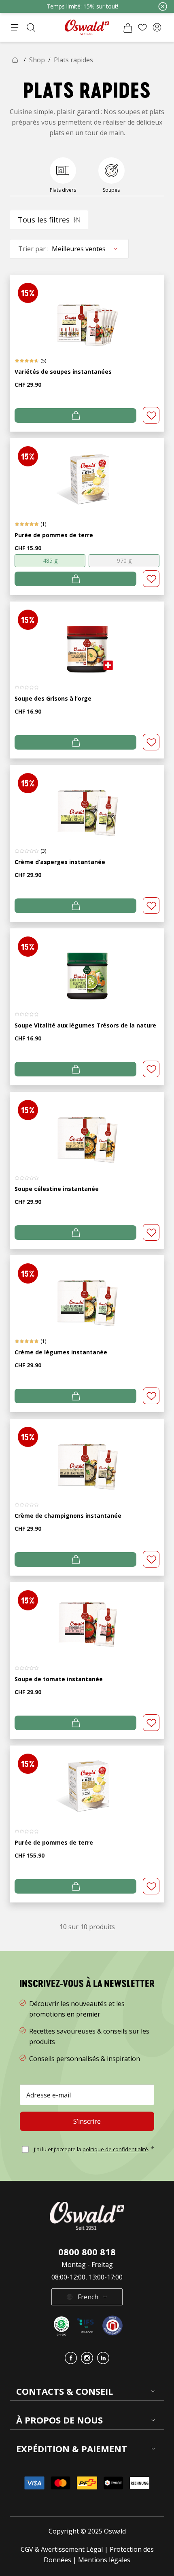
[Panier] (128, 28)
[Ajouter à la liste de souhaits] (151, 415)
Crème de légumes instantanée (61, 1352)
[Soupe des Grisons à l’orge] (87, 638)
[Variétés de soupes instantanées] (87, 311)
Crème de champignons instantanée (68, 1516)
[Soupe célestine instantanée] (87, 1128)
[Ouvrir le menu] (15, 28)
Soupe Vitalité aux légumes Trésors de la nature (85, 1025)
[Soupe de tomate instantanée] (87, 1619)
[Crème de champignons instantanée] (87, 1455)
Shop (37, 60)
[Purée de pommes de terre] (87, 475)
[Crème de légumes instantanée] (87, 1292)
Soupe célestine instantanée (57, 1189)
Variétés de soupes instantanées (63, 372)
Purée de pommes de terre (54, 535)
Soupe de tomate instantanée (59, 1679)
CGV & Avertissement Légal (62, 2549)
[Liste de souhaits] (142, 28)
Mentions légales (104, 2560)
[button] (157, 28)
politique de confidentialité (115, 2149)
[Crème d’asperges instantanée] (87, 802)
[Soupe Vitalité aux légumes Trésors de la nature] (87, 965)
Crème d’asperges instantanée (60, 862)
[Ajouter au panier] (75, 415)
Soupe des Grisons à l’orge (53, 698)
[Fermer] (163, 6)
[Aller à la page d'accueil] (87, 27)
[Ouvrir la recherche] (31, 28)
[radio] (50, 561)
